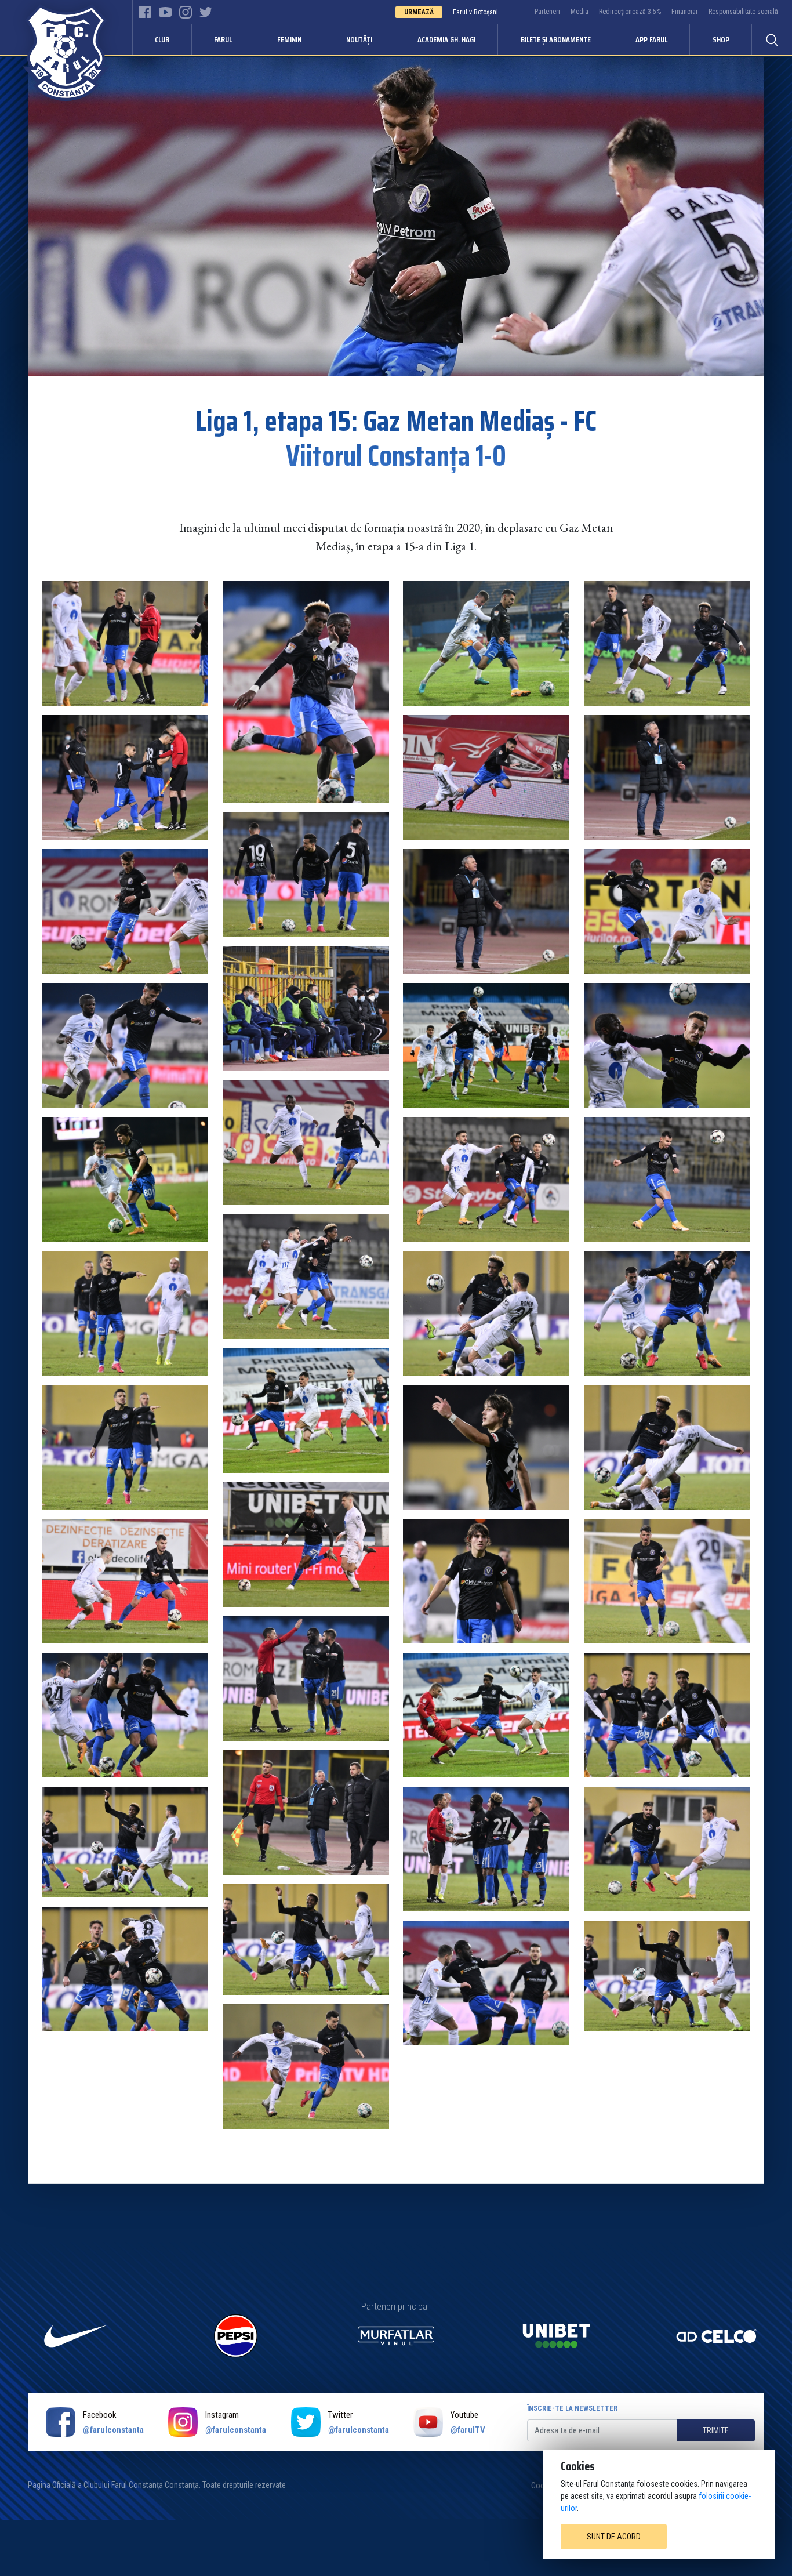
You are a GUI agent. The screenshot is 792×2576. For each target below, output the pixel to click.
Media (580, 12)
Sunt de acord (614, 2537)
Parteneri (547, 12)
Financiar (685, 12)
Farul (223, 39)
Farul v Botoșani (475, 12)
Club (162, 39)
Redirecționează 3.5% (630, 12)
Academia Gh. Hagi (446, 39)
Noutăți (359, 39)
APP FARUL (651, 39)
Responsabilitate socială (743, 12)
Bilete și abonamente (556, 39)
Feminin (289, 39)
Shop (721, 39)
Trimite (716, 2430)
